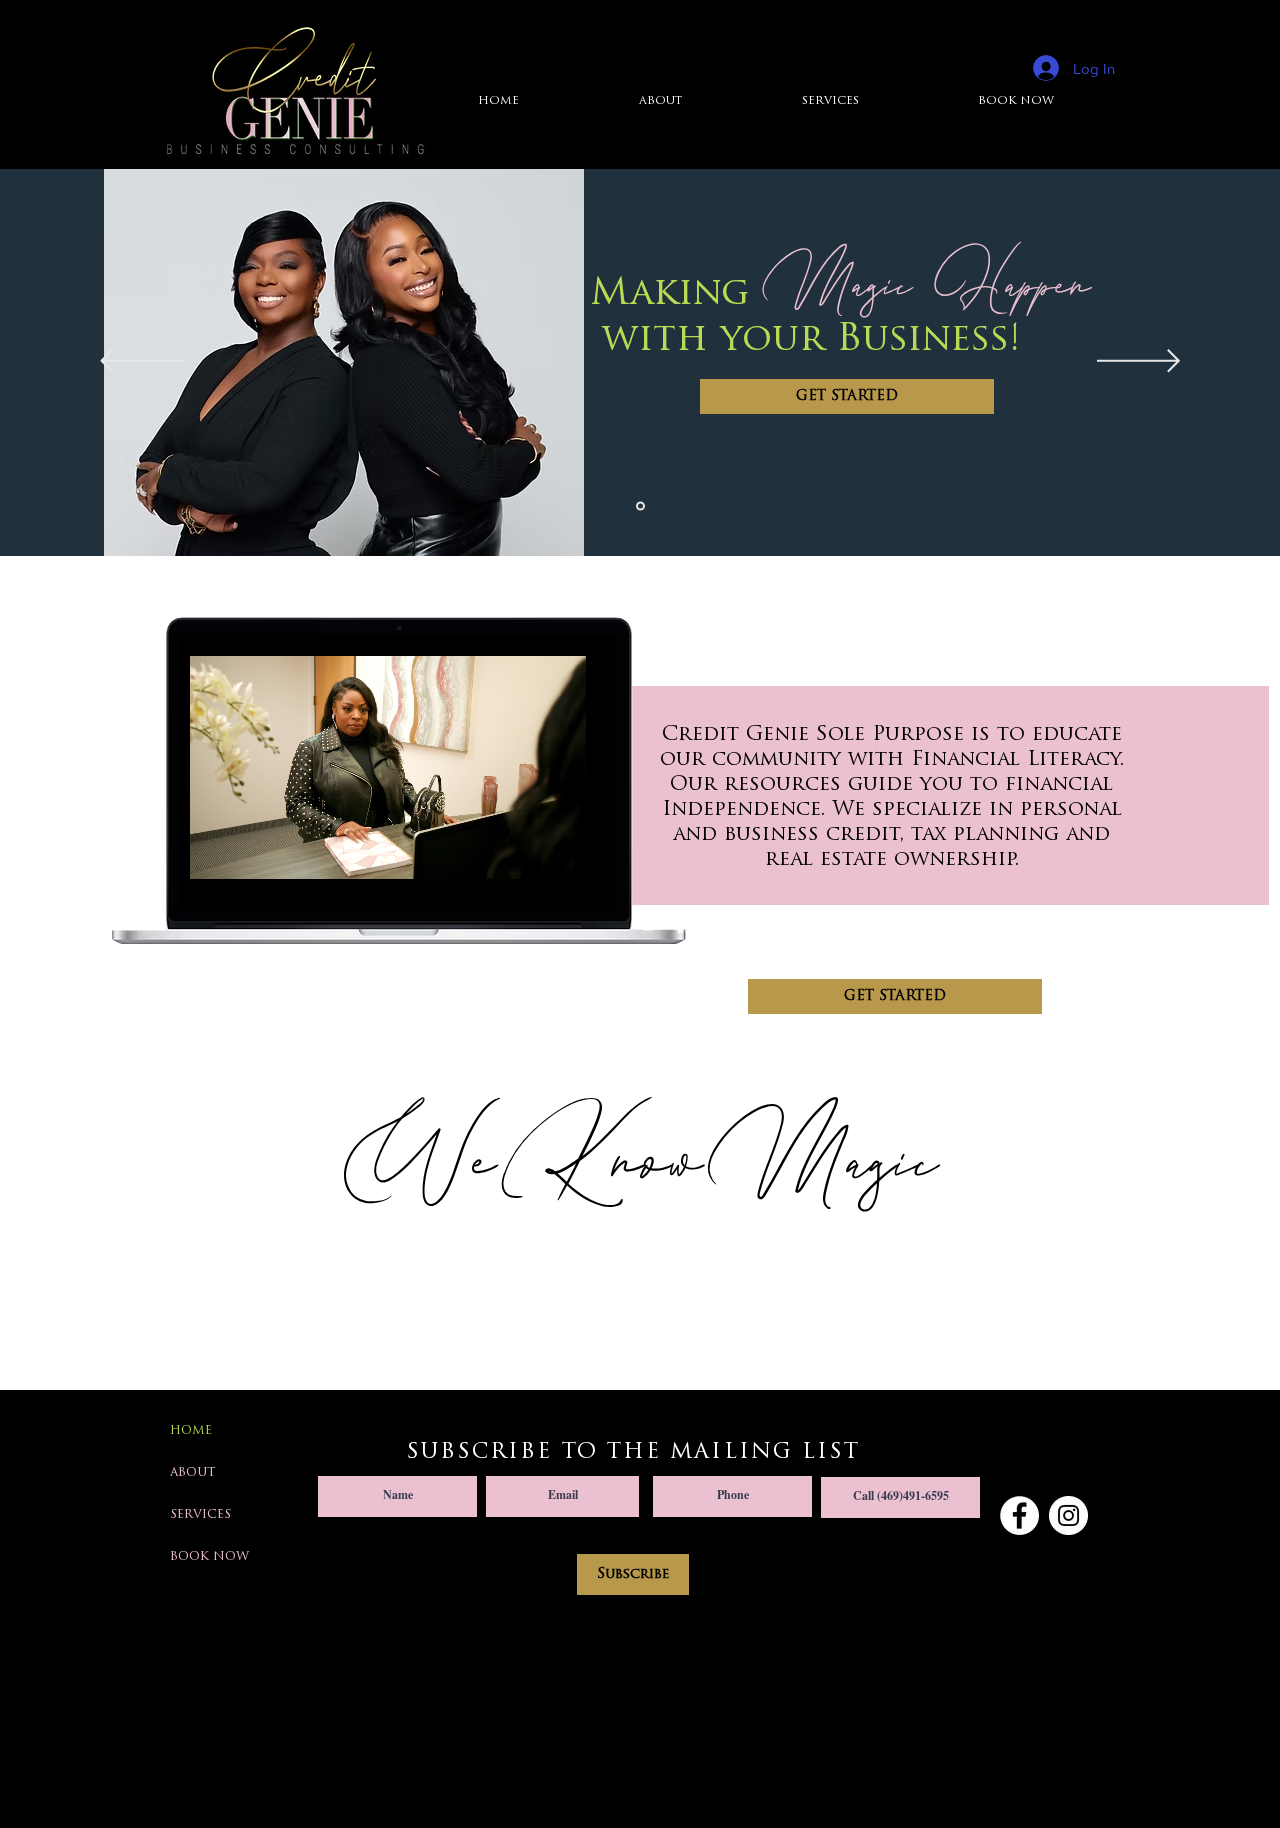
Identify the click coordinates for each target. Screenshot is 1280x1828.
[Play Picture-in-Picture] (528, 852)
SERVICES (200, 1515)
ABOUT (192, 1473)
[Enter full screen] (562, 852)
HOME (191, 1431)
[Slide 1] (640, 506)
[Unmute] (248, 852)
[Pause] (214, 852)
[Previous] (141, 362)
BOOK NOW (209, 1557)
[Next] (1138, 362)
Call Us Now (900, 1462)
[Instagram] (1068, 1515)
